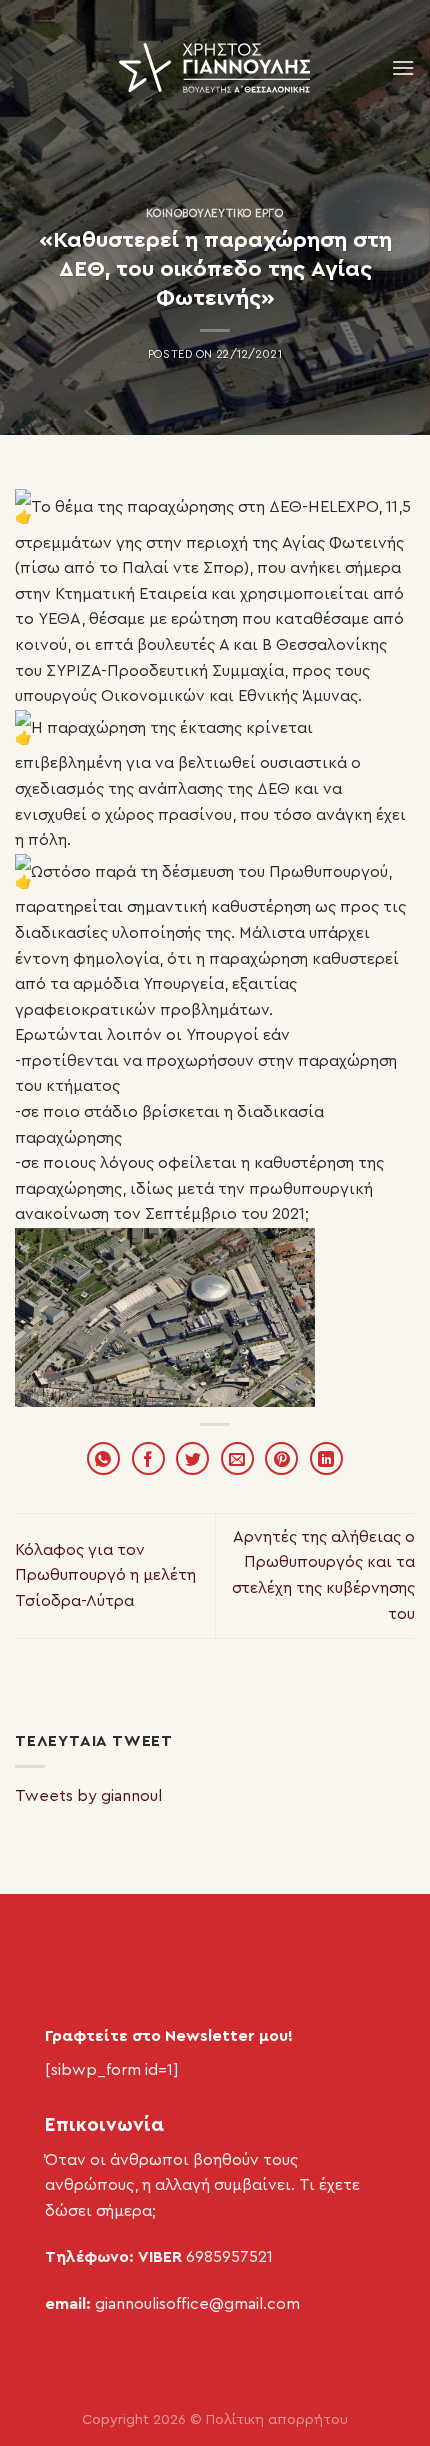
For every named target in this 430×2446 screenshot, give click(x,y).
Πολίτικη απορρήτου (277, 2419)
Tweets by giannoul (88, 1796)
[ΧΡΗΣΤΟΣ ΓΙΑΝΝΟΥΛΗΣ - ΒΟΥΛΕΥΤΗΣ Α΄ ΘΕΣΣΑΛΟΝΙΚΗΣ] (215, 68)
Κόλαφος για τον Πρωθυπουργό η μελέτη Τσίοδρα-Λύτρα (105, 1575)
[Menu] (403, 67)
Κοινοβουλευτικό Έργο (214, 213)
